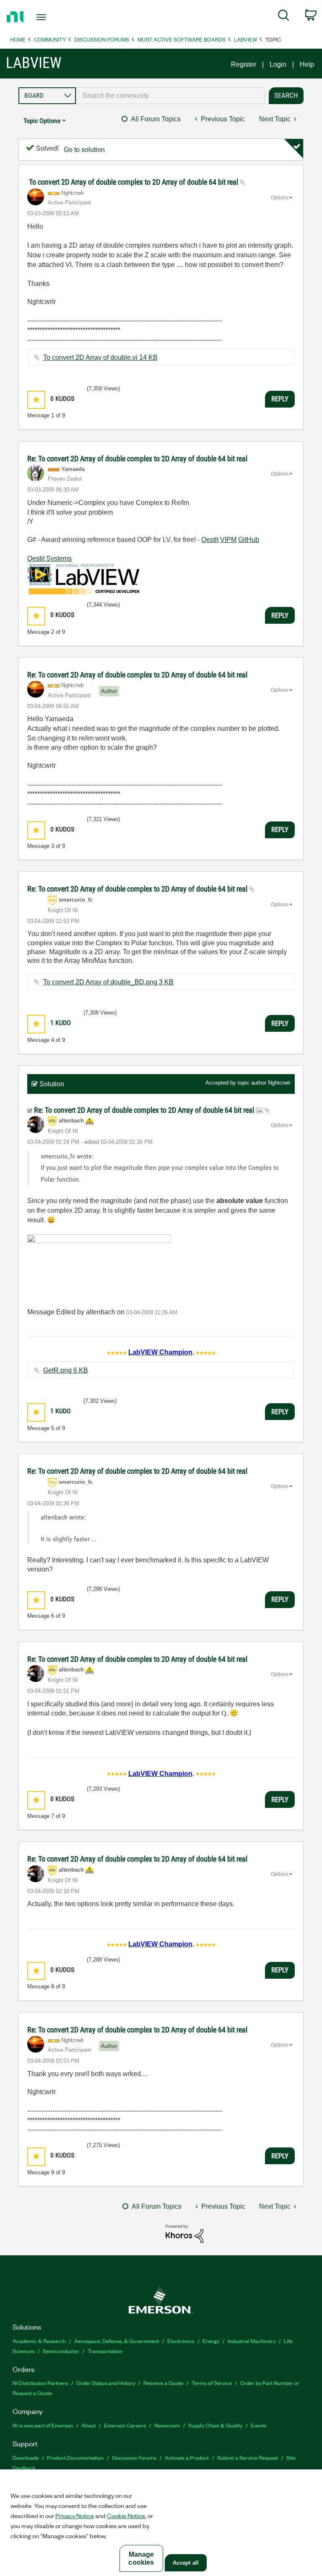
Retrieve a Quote (163, 2383)
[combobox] (170, 96)
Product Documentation (75, 2457)
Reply (280, 399)
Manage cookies (141, 2558)
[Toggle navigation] (51, 17)
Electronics (181, 2341)
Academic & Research (39, 2341)
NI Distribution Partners (40, 2383)
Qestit (210, 540)
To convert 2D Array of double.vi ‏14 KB (100, 357)
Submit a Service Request (248, 2457)
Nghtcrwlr (279, 1083)
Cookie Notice (126, 2516)
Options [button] (280, 198)
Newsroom (167, 2425)
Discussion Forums (102, 39)
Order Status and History (106, 2383)
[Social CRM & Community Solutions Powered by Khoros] (184, 2233)
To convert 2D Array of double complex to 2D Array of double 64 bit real (134, 182)
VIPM (228, 540)
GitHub (249, 540)
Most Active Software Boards (182, 39)
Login (278, 64)
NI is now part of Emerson (43, 2425)
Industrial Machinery (252, 2341)
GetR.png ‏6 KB (66, 1370)
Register (244, 64)
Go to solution (84, 150)
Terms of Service (212, 2383)
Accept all (186, 2563)
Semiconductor (61, 2351)
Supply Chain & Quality (215, 2425)
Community (50, 39)
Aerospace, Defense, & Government (117, 2341)
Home (18, 39)
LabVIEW (245, 39)
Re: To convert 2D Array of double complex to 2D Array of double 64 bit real (137, 459)
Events (258, 2425)
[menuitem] (284, 17)
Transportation (105, 2351)
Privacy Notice (75, 2516)
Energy (211, 2341)
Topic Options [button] (42, 121)
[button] (36, 400)
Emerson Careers (125, 2425)
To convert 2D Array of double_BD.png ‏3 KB (108, 982)
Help (307, 64)
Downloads (26, 2457)
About (88, 2425)
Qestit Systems (49, 558)
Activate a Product (187, 2457)
